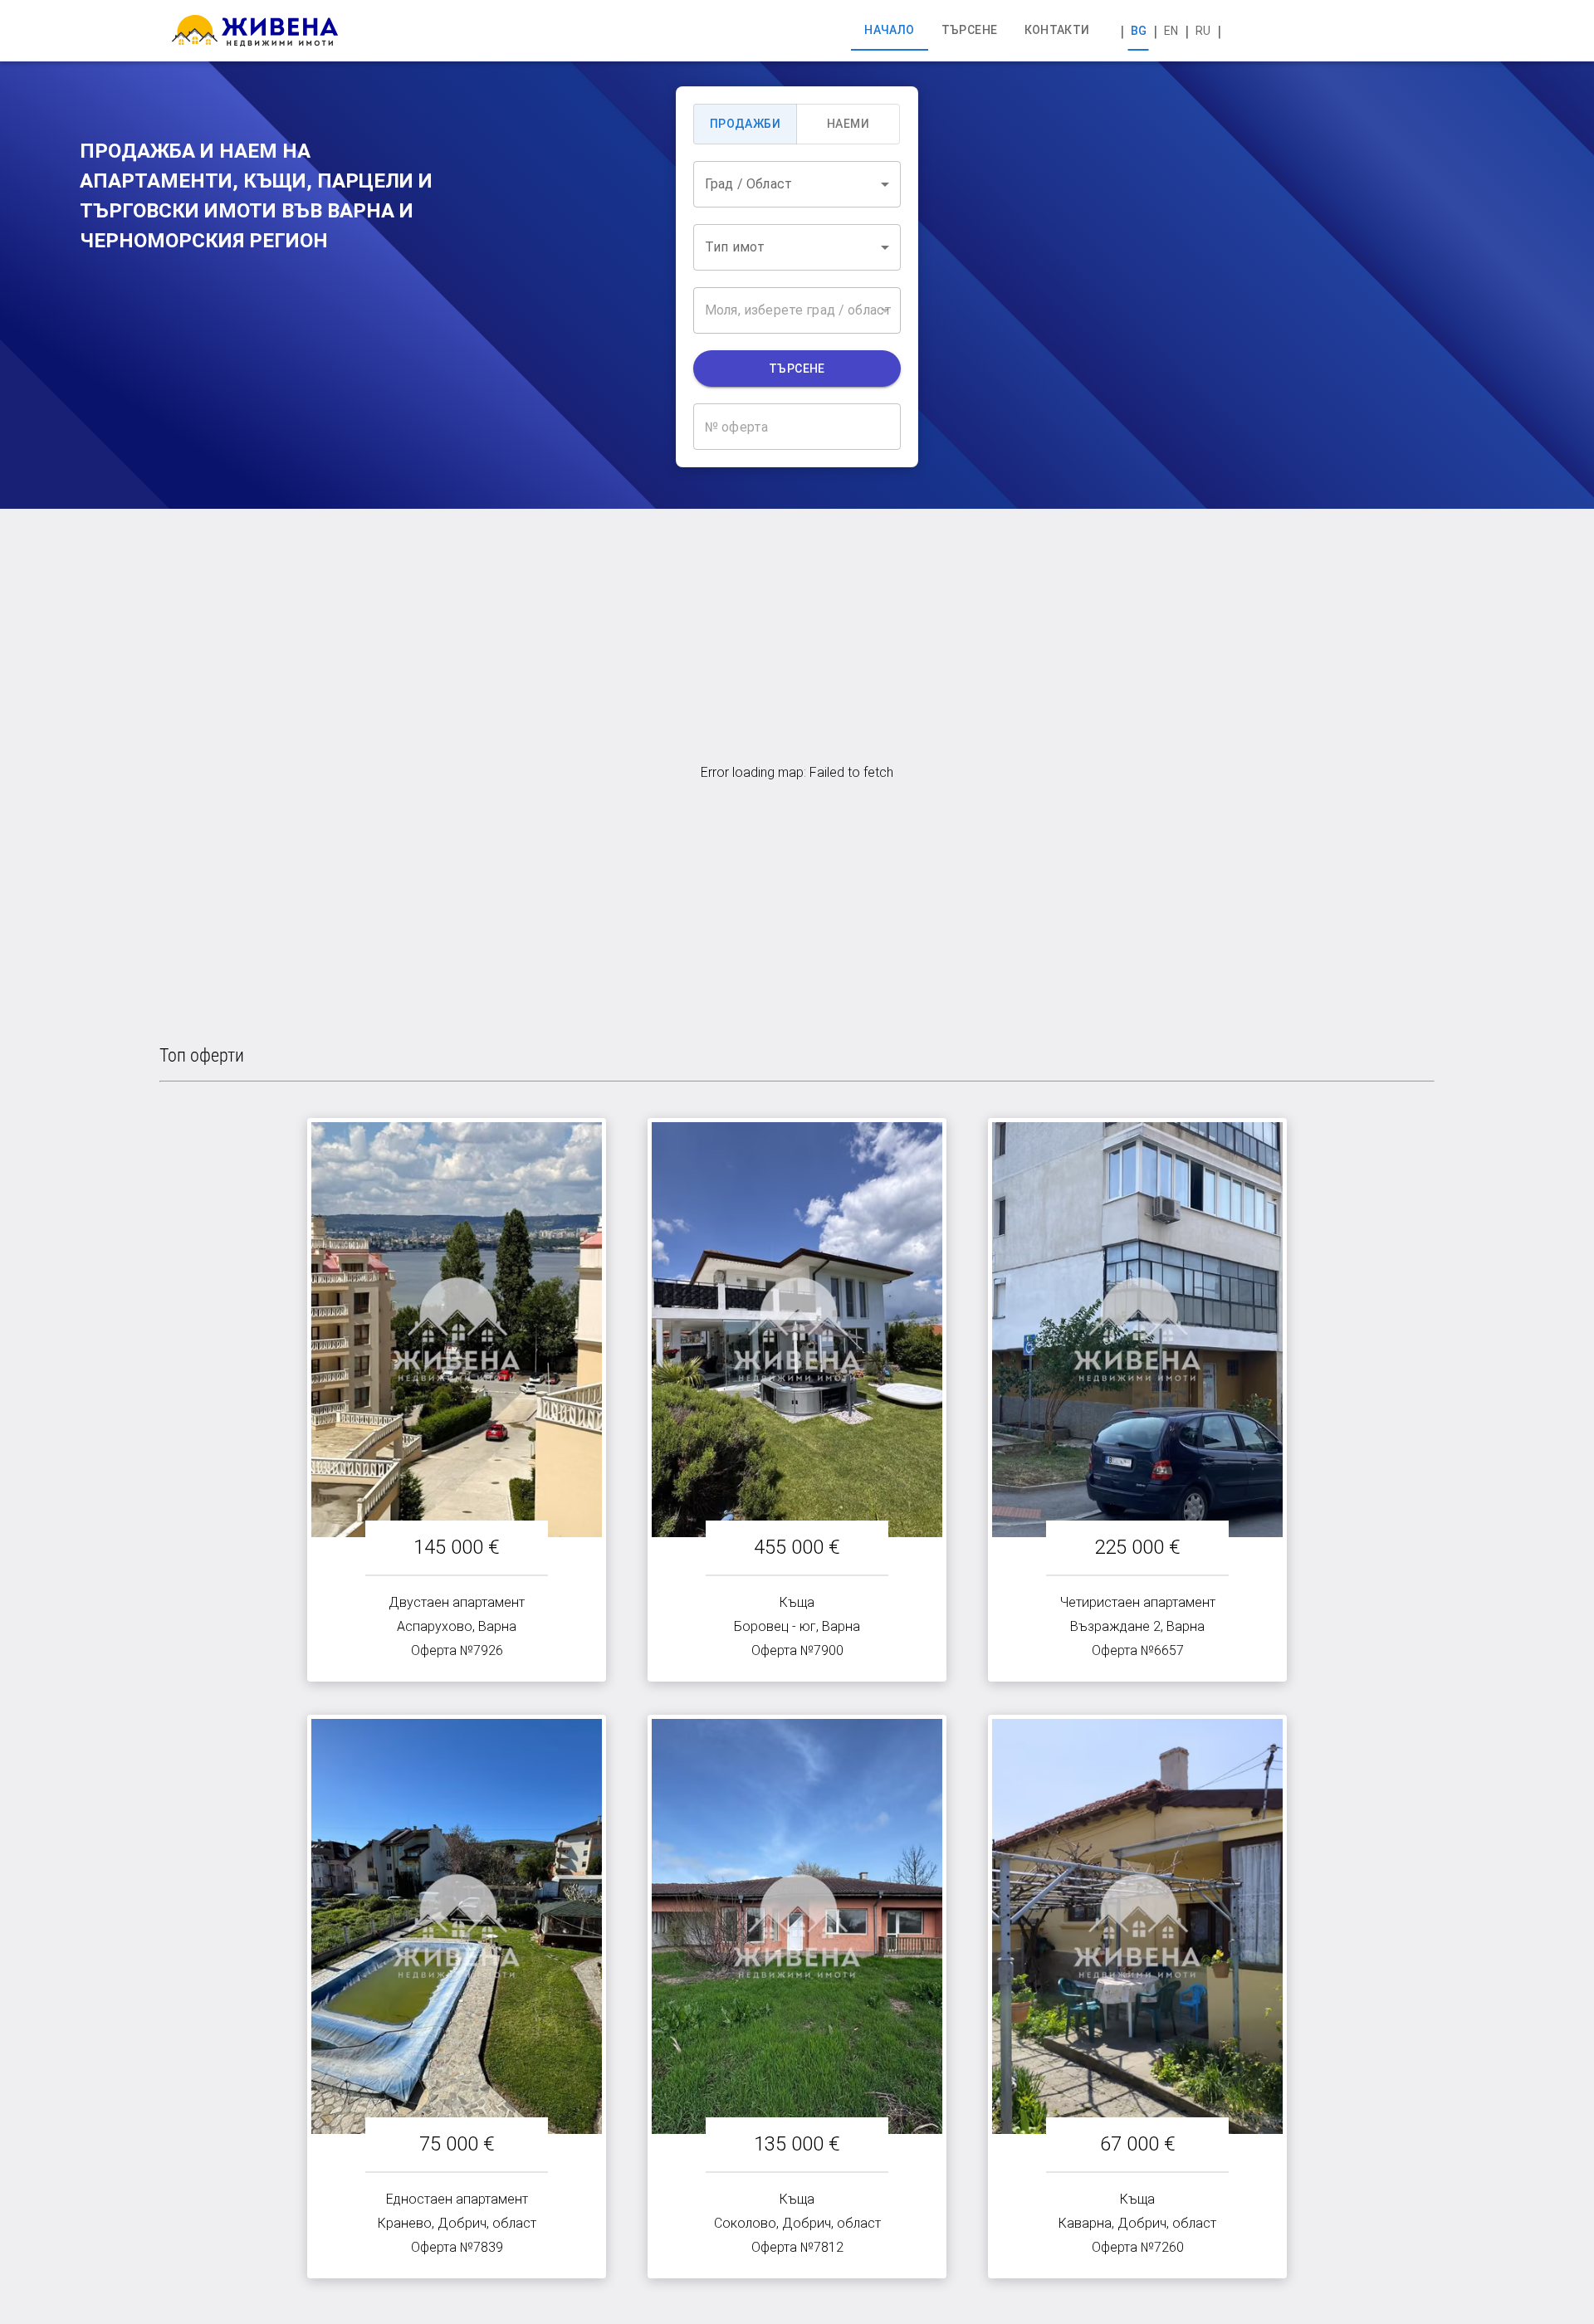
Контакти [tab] (1057, 30)
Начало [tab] (889, 30)
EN (1171, 31)
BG (1139, 31)
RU (1203, 31)
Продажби (745, 124)
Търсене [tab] (970, 30)
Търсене (797, 369)
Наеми (848, 124)
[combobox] (797, 184)
